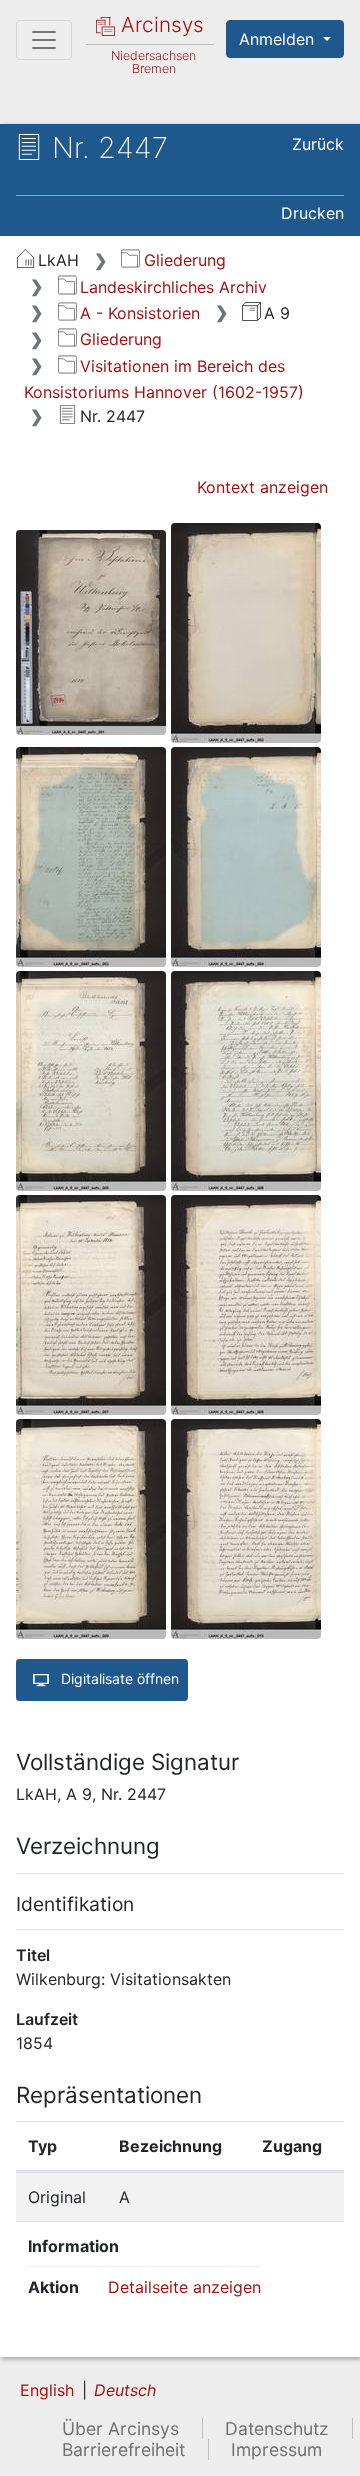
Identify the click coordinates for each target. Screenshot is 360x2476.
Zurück (318, 144)
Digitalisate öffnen (118, 1678)
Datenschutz (277, 2428)
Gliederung (184, 260)
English (47, 2390)
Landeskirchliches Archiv (173, 287)
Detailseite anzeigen (184, 2287)
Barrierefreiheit (123, 2449)
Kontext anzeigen (262, 487)
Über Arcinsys (120, 2428)
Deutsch (125, 2390)
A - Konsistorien (140, 313)
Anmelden (279, 39)
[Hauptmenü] (44, 40)
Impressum (276, 2449)
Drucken (312, 213)
